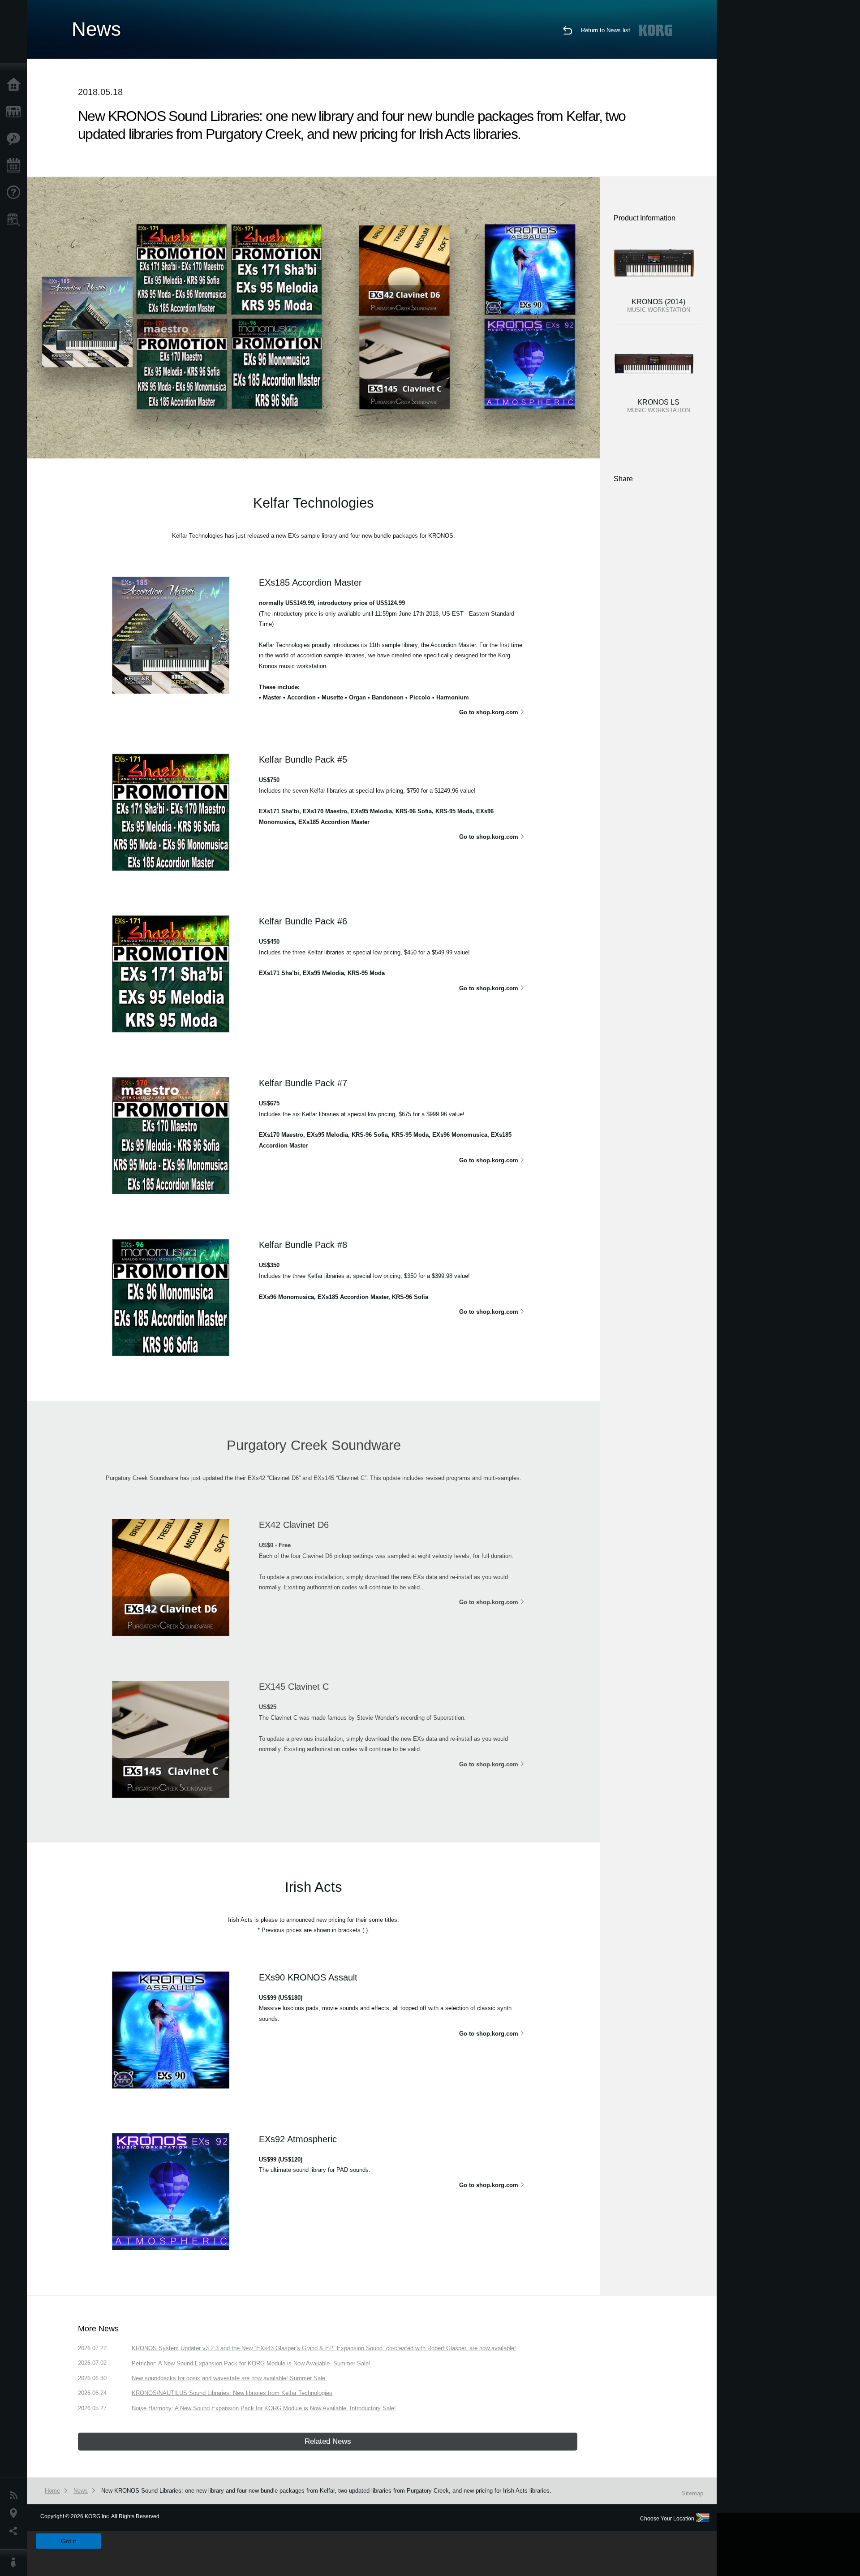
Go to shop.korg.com (489, 712)
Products (16, 112)
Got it (69, 2541)
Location (16, 2513)
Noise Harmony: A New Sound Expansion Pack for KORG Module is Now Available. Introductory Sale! (264, 2408)
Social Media (16, 2531)
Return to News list (606, 30)
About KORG (16, 2563)
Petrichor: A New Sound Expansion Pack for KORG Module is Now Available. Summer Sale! (251, 2363)
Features (16, 139)
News (16, 2495)
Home (16, 85)
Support (16, 193)
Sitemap (692, 2493)
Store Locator (16, 220)
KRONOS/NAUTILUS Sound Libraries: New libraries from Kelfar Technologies (232, 2393)
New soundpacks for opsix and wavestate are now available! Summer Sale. (229, 2378)
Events (16, 166)
